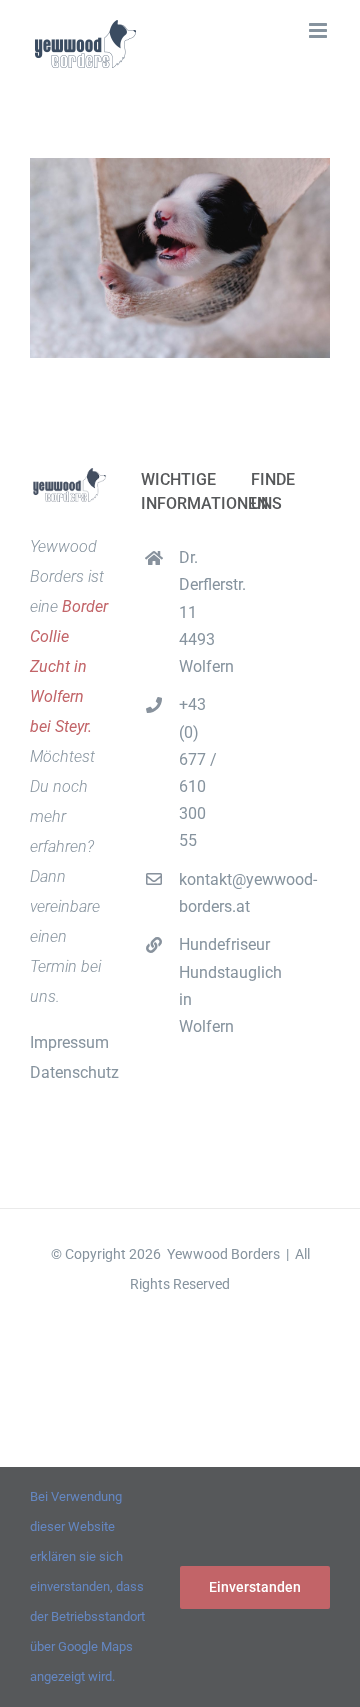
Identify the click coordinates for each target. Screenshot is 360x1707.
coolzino (180, 1358)
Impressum (69, 1042)
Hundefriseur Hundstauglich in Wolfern (199, 985)
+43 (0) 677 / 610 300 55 (198, 772)
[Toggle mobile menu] (319, 30)
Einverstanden (255, 1587)
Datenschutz (74, 1072)
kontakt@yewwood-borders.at (199, 893)
